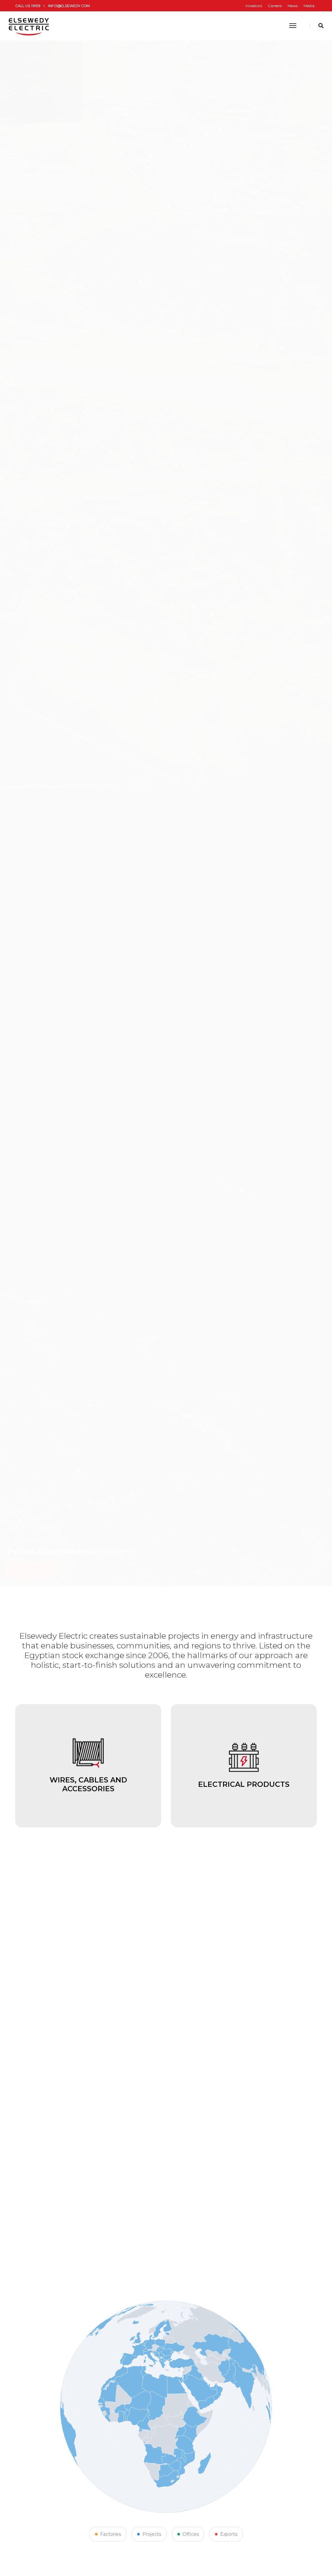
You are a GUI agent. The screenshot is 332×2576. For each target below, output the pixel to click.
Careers (275, 6)
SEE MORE (27, 1570)
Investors (254, 6)
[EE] (30, 26)
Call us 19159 (28, 6)
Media (309, 6)
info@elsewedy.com (69, 6)
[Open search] (321, 26)
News (293, 6)
